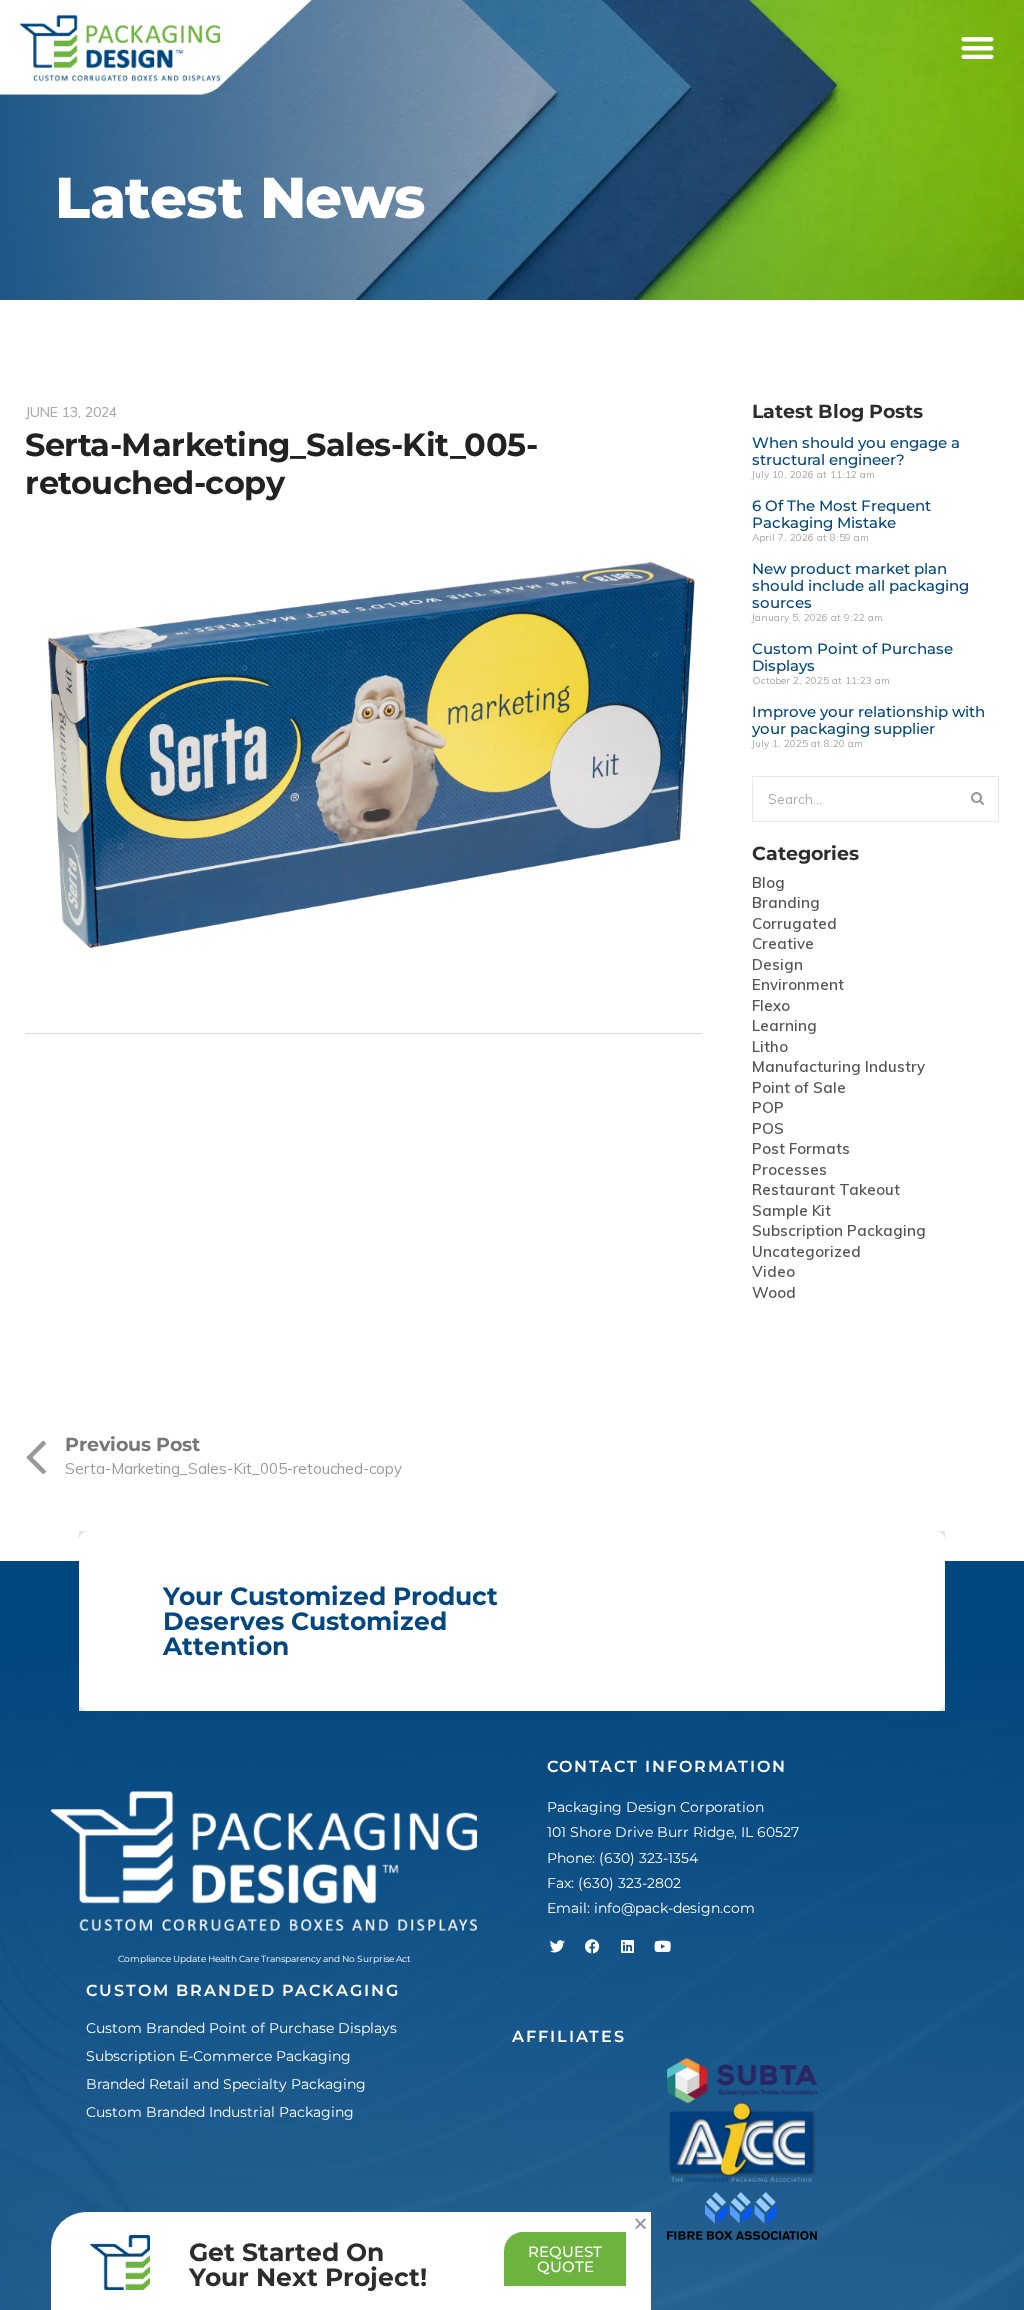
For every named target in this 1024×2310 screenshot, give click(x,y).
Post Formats (801, 1149)
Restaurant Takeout (826, 1190)
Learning (784, 1026)
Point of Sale (799, 1088)
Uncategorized (806, 1252)
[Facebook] (592, 1946)
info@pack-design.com (674, 1908)
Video (773, 1272)
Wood (774, 1293)
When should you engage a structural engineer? (856, 451)
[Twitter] (557, 1946)
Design (777, 965)
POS (768, 1129)
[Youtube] (662, 1946)
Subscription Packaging (839, 1231)
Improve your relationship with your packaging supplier (868, 720)
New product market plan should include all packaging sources (860, 585)
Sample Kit (791, 1211)
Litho (770, 1047)
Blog (768, 883)
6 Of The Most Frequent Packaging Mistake (841, 514)
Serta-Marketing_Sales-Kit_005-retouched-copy (281, 463)
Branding (786, 903)
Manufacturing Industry (838, 1067)
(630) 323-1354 (648, 1858)
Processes (789, 1170)
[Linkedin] (627, 1946)
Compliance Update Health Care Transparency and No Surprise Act (264, 1958)
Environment (798, 985)
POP (768, 1108)
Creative (783, 944)
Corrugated (794, 924)
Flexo (771, 1006)
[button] (977, 48)
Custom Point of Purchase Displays (852, 657)
